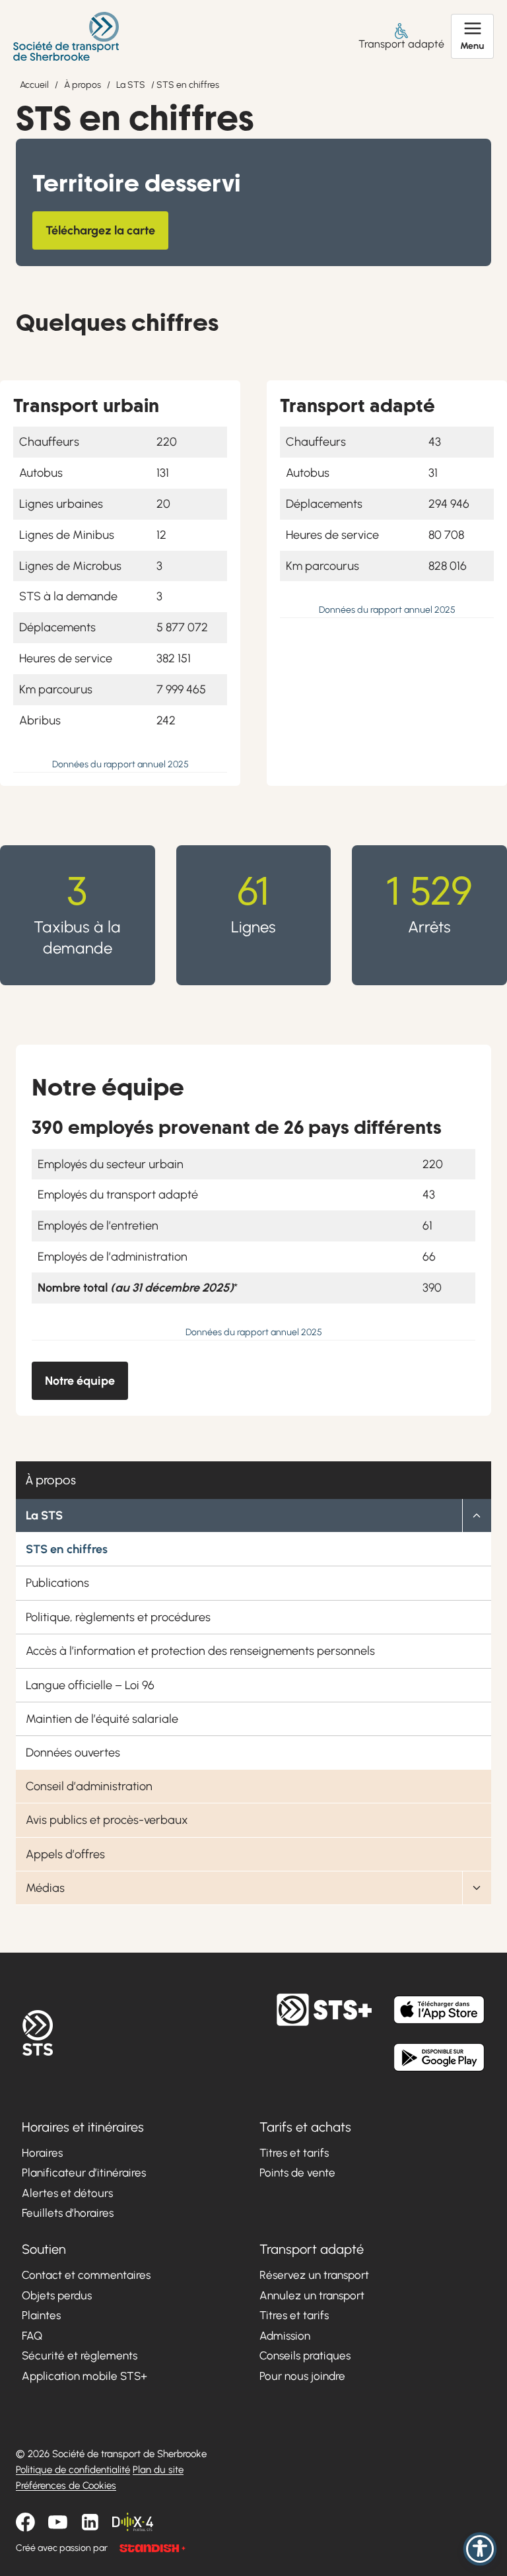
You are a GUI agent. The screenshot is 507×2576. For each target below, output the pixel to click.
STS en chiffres (67, 1549)
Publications (57, 1583)
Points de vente (297, 2173)
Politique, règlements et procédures (118, 1617)
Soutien (44, 2249)
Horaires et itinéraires (83, 2127)
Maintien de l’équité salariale (102, 1719)
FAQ (32, 2336)
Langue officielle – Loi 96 (90, 1685)
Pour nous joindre (302, 2376)
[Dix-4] (133, 2523)
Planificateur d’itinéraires (84, 2173)
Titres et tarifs (294, 2153)
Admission (285, 2336)
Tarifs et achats (305, 2127)
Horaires (42, 2153)
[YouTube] (58, 2523)
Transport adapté (401, 44)
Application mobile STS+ (84, 2376)
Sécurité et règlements (80, 2356)
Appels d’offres (65, 1854)
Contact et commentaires (86, 2275)
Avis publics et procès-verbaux (107, 1820)
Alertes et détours (67, 2193)
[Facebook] (25, 2523)
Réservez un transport (314, 2275)
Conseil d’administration (89, 1786)
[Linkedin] (90, 2523)
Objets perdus (57, 2295)
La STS (131, 85)
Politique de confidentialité (73, 2470)
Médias (45, 1888)
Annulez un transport (312, 2295)
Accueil (34, 85)
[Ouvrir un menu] (472, 36)
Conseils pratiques (305, 2356)
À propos (83, 85)
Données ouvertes (73, 1753)
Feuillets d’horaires (68, 2213)
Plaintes (41, 2316)
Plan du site (158, 2470)
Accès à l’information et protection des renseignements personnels (200, 1651)
